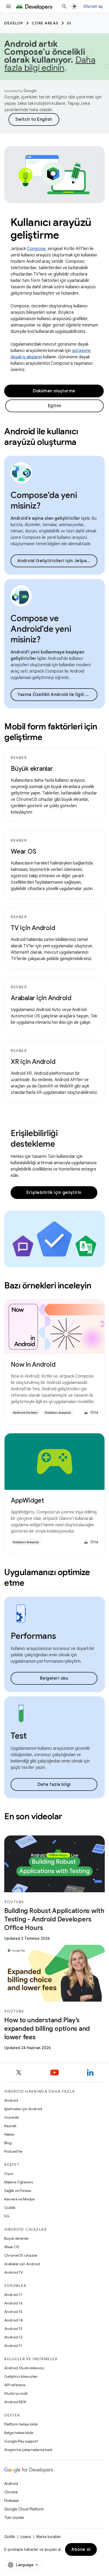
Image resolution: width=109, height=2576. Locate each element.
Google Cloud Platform (24, 2509)
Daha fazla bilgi (54, 1784)
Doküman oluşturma (54, 391)
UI (69, 23)
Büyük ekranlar (32, 769)
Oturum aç (93, 6)
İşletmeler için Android (23, 2109)
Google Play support (21, 2441)
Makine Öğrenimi (19, 2182)
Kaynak (10, 2126)
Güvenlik (12, 2117)
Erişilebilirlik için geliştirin (54, 1193)
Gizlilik (10, 2208)
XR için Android (33, 1062)
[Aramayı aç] (64, 6)
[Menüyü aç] (8, 6)
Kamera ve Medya (19, 2199)
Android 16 (13, 2303)
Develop (14, 23)
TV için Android (33, 928)
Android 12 (13, 2337)
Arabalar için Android (41, 998)
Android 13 (13, 2329)
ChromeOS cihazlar (21, 2255)
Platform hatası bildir (21, 2424)
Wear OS (23, 852)
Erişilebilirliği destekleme (34, 1138)
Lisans (26, 2537)
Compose (36, 249)
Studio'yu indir (16, 2393)
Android (11, 2100)
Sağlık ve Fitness (18, 2191)
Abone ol (81, 2549)
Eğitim (55, 406)
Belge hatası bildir (19, 2433)
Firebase (12, 2501)
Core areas (45, 23)
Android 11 (13, 2346)
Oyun (9, 2174)
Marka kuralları (49, 2537)
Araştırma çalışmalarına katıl (28, 2450)
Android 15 (13, 2312)
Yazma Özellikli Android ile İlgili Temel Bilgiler (57, 695)
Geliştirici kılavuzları (21, 2376)
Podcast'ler (13, 2151)
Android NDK (15, 2402)
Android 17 (13, 2295)
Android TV (14, 2272)
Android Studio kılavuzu (24, 2368)
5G (7, 2216)
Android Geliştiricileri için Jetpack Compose (57, 561)
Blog (8, 2143)
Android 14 (13, 2320)
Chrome (11, 2492)
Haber (9, 2134)
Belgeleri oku (54, 1678)
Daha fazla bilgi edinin (50, 64)
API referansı (15, 2385)
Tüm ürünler (14, 2518)
